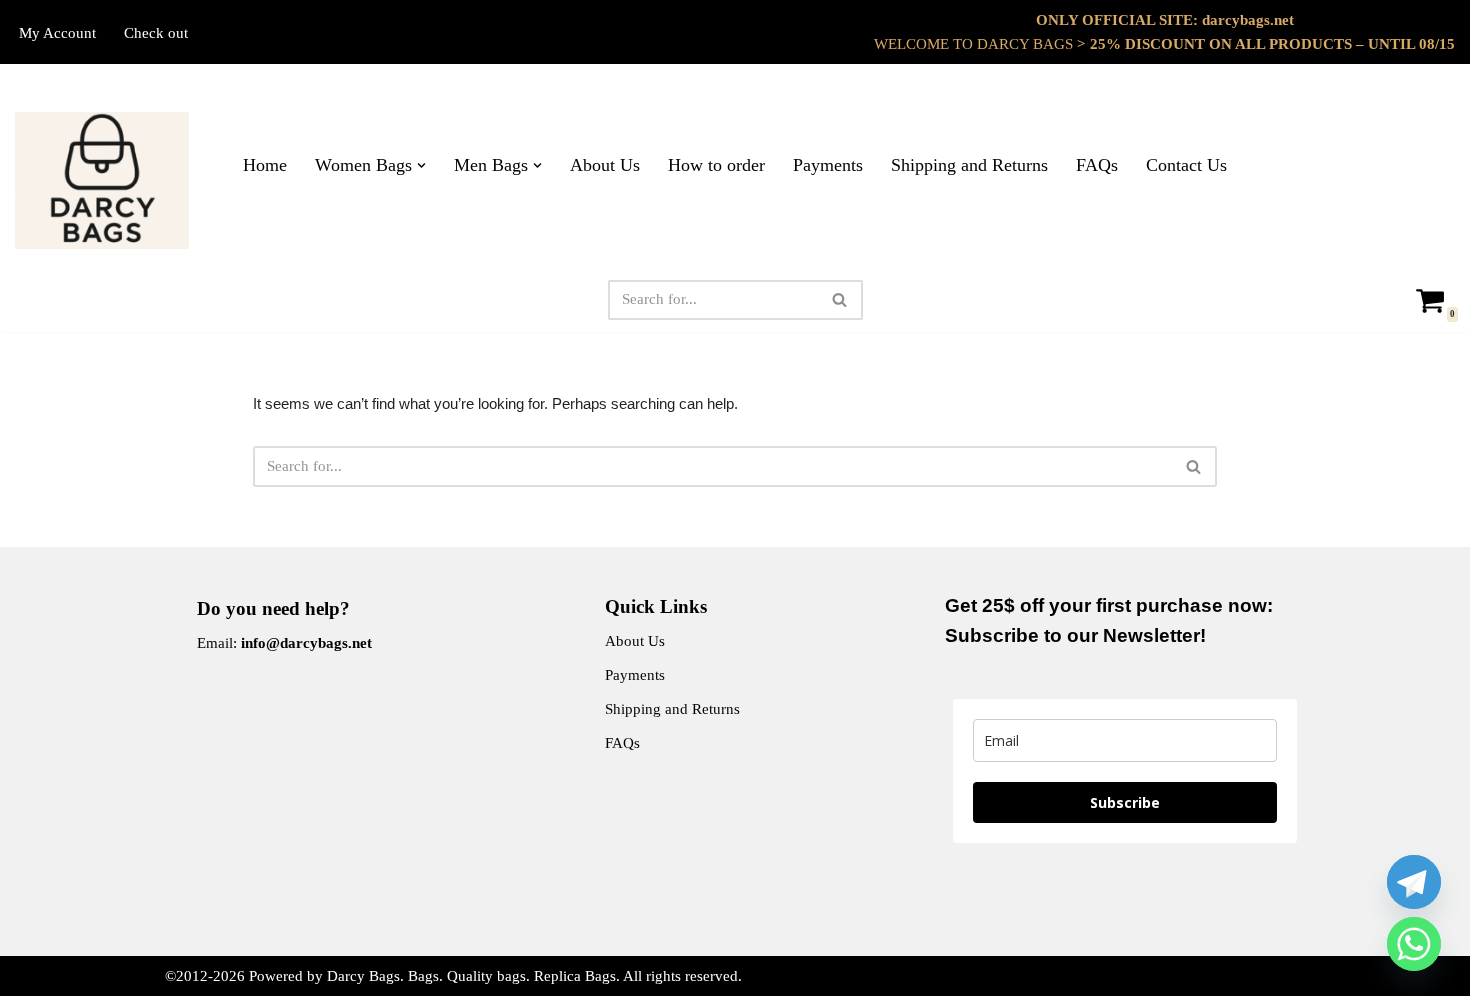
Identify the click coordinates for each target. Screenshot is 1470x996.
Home (265, 165)
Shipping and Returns (969, 165)
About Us (605, 165)
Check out (156, 33)
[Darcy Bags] (102, 180)
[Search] (840, 300)
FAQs (1097, 165)
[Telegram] (1414, 882)
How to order (716, 165)
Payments (828, 165)
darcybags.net (1248, 20)
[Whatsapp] (1414, 944)
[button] (421, 165)
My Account (57, 33)
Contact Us (1186, 165)
